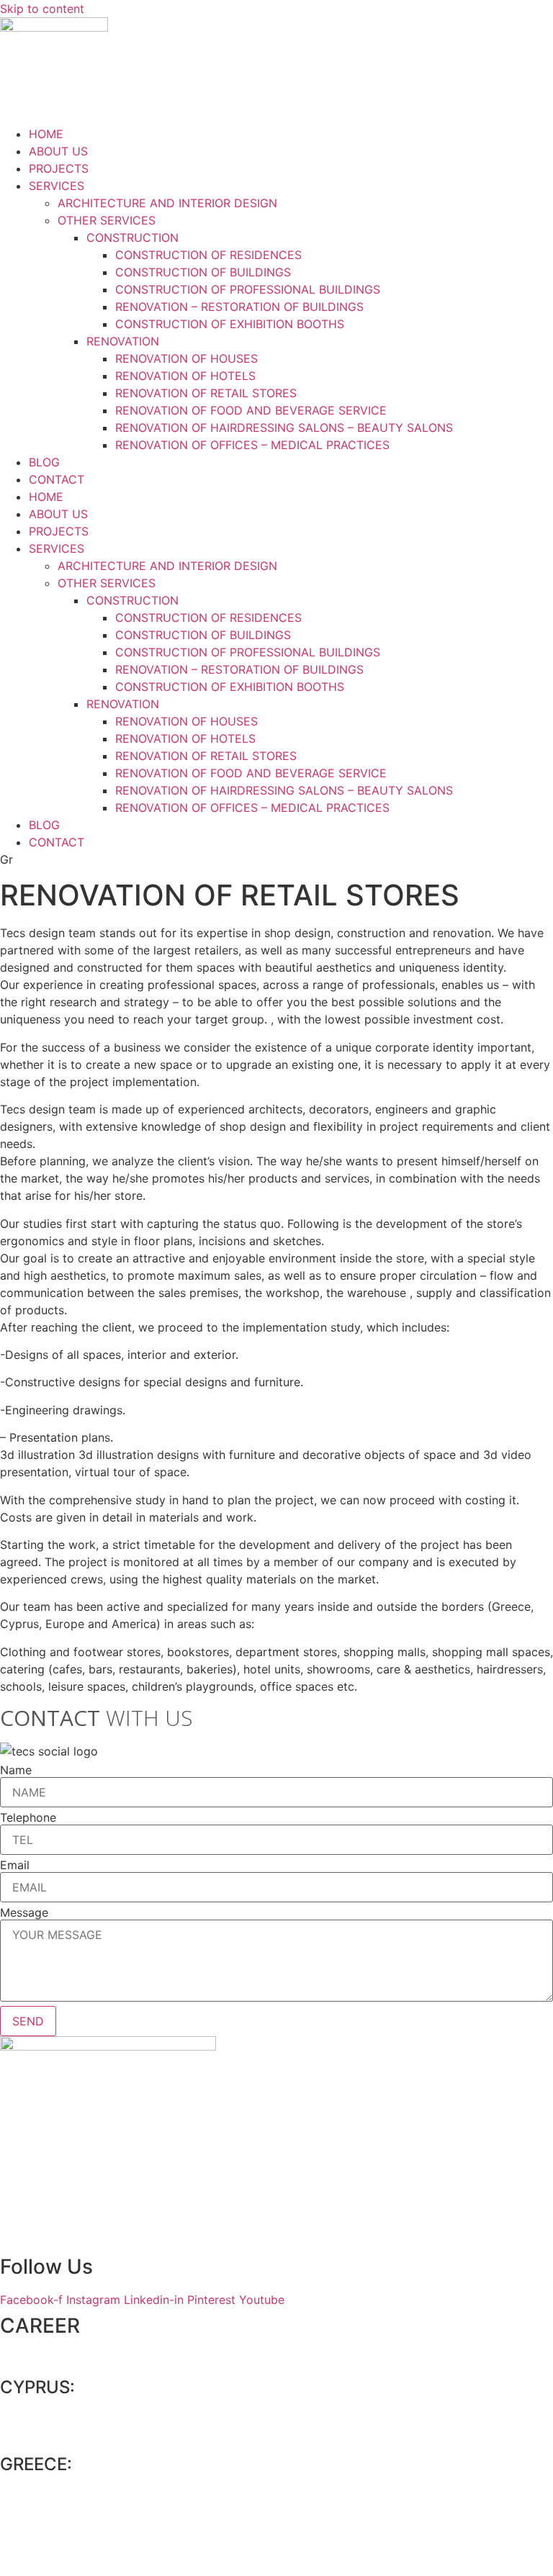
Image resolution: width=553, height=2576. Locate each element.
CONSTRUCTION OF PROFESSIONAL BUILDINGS (248, 289)
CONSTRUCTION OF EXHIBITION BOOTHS (230, 324)
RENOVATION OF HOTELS (185, 376)
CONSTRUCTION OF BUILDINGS (203, 272)
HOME (46, 134)
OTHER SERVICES (107, 220)
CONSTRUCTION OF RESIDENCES (208, 255)
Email (15, 1865)
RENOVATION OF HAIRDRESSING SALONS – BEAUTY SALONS (284, 428)
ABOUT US (58, 151)
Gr (6, 859)
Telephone (28, 1817)
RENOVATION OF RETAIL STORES (206, 393)
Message (24, 1912)
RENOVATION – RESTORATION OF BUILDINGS (239, 307)
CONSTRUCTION (132, 238)
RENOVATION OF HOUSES (186, 358)
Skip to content (42, 9)
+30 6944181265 (69, 2557)
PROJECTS (59, 168)
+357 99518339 (66, 2435)
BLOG (44, 462)
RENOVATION (123, 341)
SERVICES (57, 186)
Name (16, 1770)
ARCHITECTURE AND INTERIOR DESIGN (167, 203)
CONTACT (57, 479)
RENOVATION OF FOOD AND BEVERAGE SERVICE (251, 410)
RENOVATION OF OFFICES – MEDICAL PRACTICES (252, 445)
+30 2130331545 (69, 2513)
